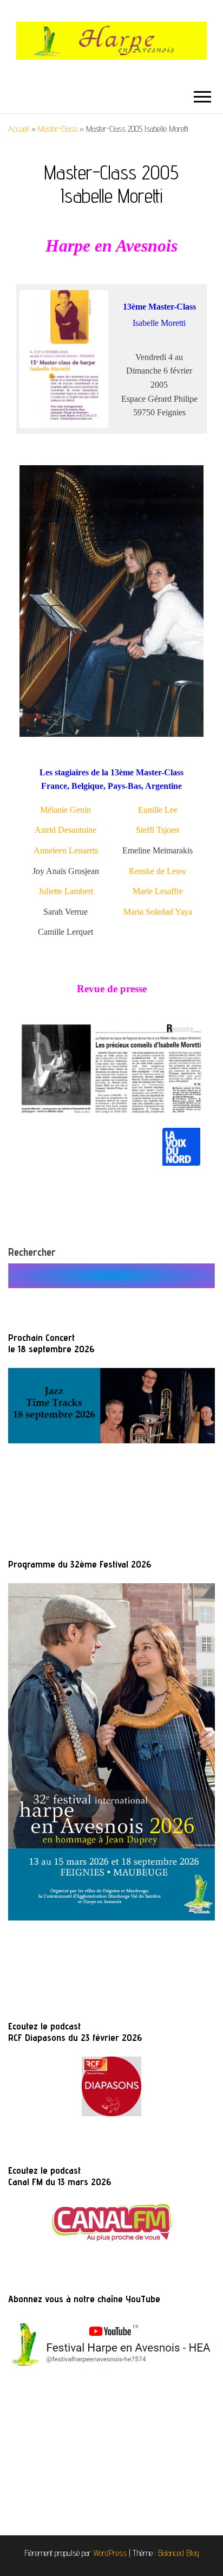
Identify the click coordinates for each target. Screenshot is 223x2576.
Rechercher (32, 1252)
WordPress (110, 2553)
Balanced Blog (179, 2553)
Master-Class (58, 129)
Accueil (19, 129)
